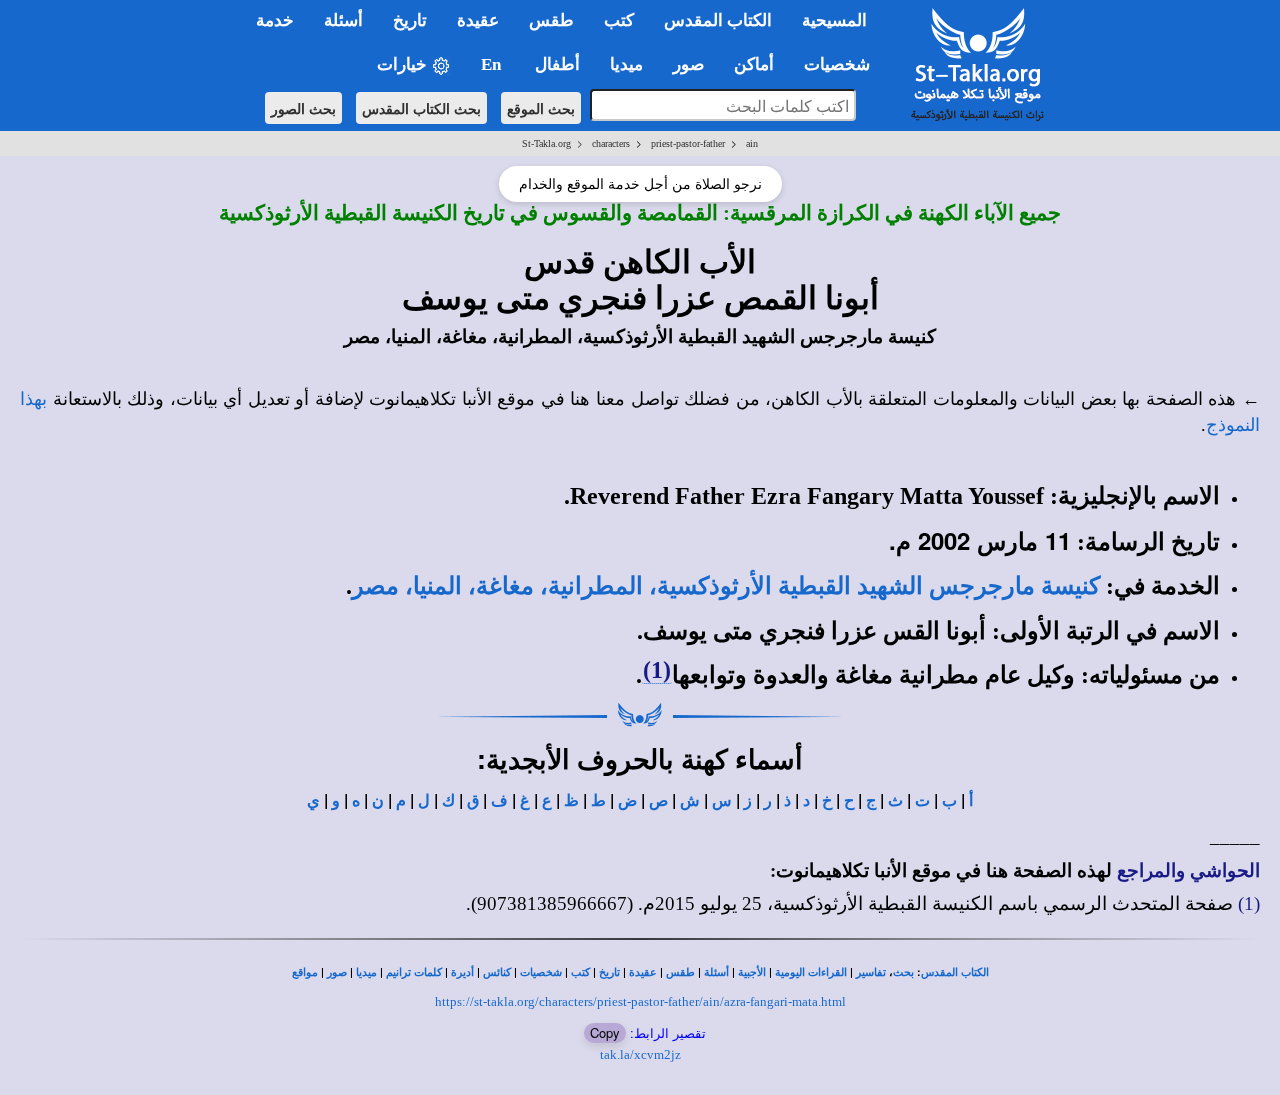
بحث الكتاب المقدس (421, 108)
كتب (580, 972)
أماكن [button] (754, 64)
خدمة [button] (275, 20)
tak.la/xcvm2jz (640, 1054)
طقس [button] (551, 20)
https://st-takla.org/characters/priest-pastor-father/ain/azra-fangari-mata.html (640, 1001)
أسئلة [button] (343, 20)
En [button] (493, 64)
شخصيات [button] (843, 64)
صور (337, 972)
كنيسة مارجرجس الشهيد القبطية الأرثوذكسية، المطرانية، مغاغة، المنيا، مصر (726, 586)
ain (752, 143)
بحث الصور (303, 108)
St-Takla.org (546, 143)
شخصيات (541, 972)
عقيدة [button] (478, 20)
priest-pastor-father (688, 143)
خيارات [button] (404, 64)
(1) (657, 670)
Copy (605, 1032)
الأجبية (752, 972)
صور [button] (688, 64)
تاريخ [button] (410, 20)
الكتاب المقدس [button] (718, 20)
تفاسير (871, 972)
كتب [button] (619, 20)
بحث (903, 972)
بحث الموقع (541, 108)
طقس (680, 972)
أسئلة (716, 972)
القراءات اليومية (811, 972)
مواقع (305, 972)
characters (611, 143)
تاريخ (609, 972)
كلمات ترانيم (414, 972)
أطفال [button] (557, 64)
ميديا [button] (626, 64)
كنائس (497, 972)
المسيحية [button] (834, 20)
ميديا (366, 972)
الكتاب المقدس (955, 972)
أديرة (462, 972)
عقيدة (643, 972)
